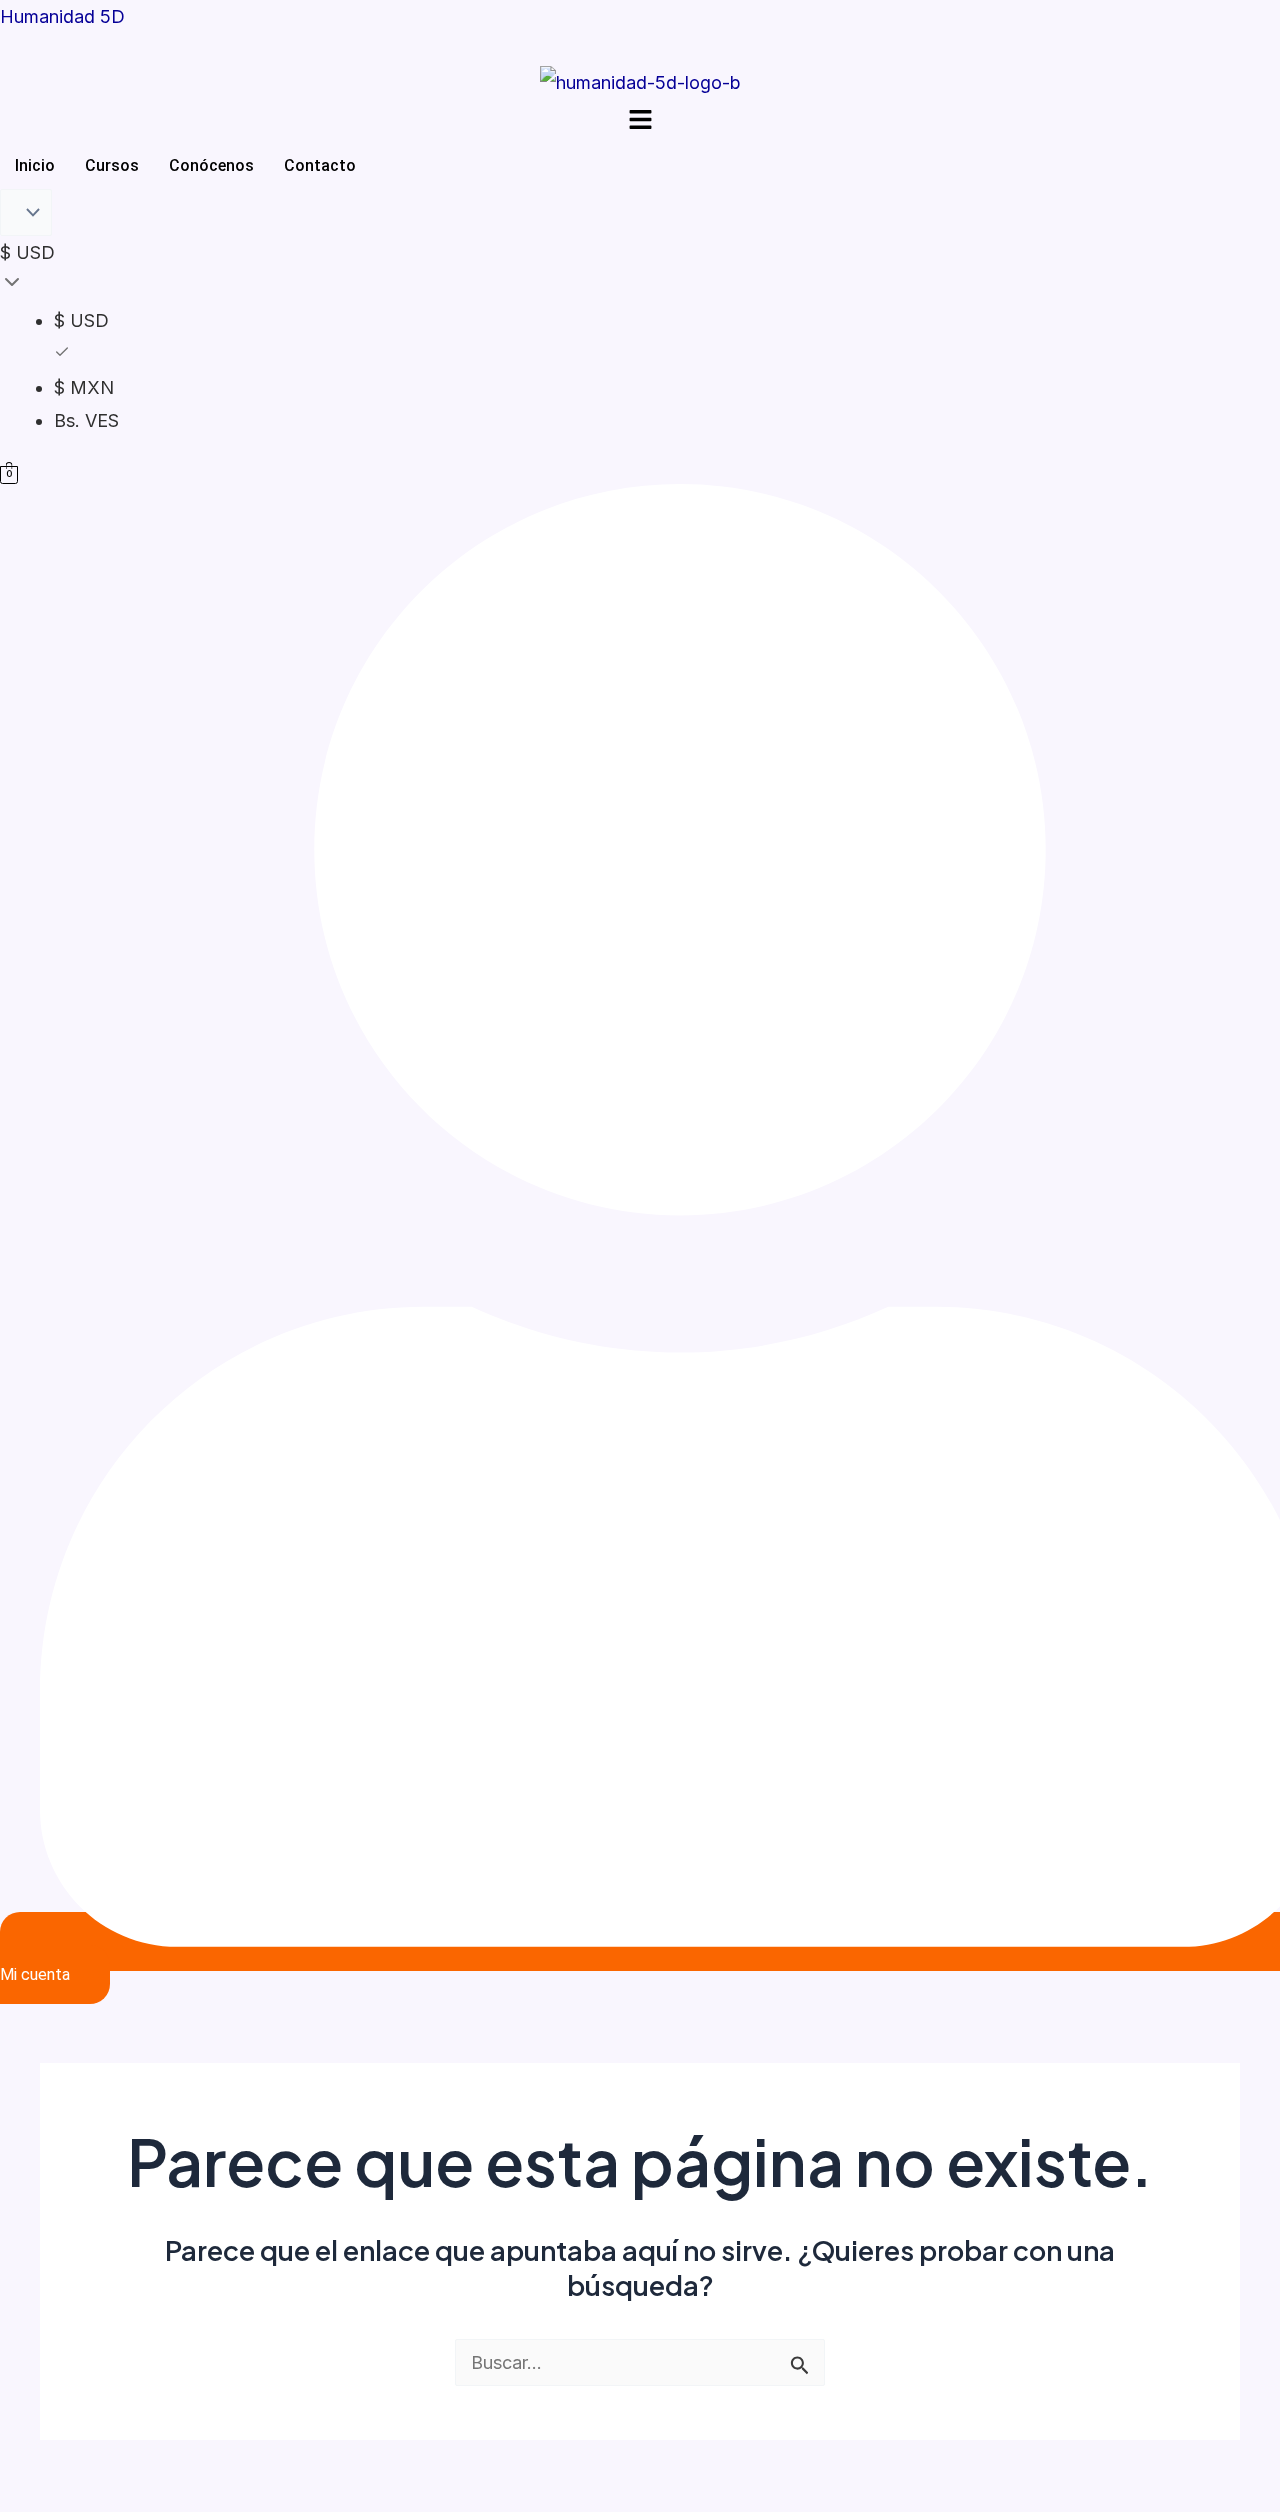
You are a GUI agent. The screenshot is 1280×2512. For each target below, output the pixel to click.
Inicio (35, 165)
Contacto (320, 165)
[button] (640, 121)
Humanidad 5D (62, 16)
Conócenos (211, 165)
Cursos (112, 165)
